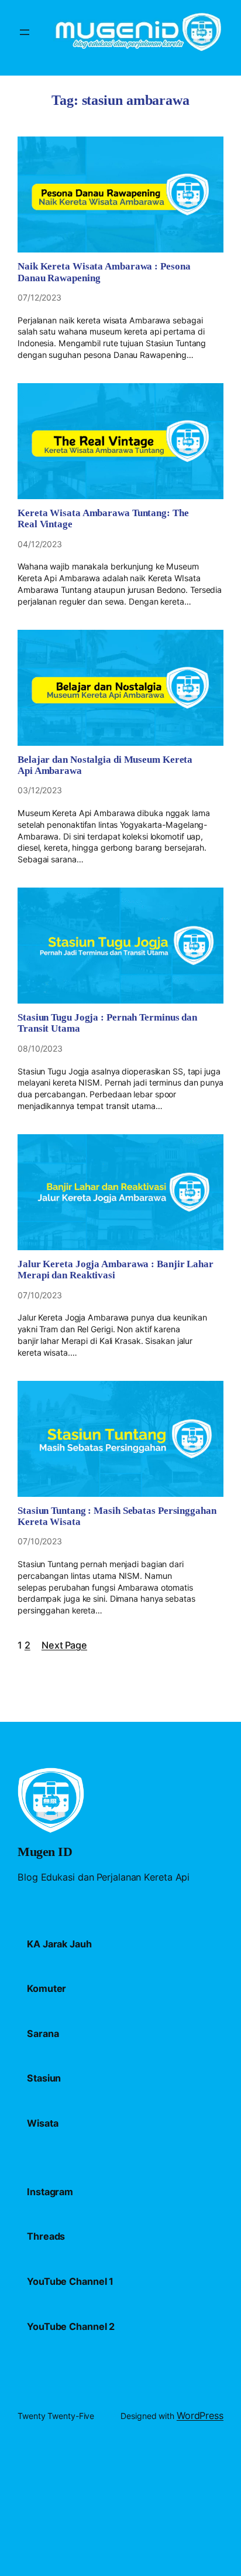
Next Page (64, 1645)
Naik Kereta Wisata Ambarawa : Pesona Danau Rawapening (104, 272)
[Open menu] (25, 32)
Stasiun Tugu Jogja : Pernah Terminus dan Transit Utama (107, 1023)
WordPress (200, 2415)
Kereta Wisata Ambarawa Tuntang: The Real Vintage (103, 518)
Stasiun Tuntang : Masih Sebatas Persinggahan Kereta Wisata (117, 1516)
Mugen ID (45, 1852)
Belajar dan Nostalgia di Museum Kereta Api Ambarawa (105, 765)
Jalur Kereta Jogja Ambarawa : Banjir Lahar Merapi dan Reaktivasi (116, 1270)
